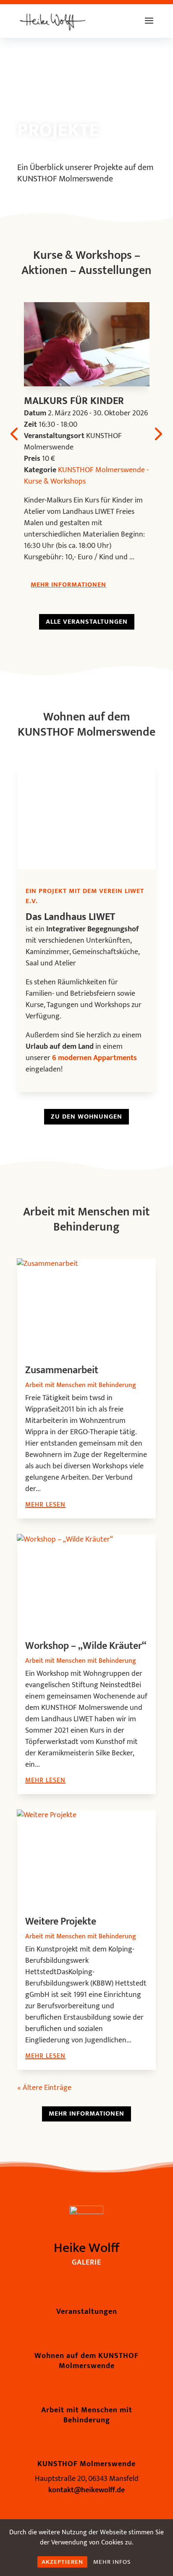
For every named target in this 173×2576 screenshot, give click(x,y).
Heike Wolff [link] (86, 2248)
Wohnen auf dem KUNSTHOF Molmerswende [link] (86, 2361)
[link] (52, 21)
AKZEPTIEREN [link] (62, 2562)
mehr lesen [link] (45, 1505)
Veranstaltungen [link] (87, 2312)
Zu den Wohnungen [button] (86, 1117)
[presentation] (14, 433)
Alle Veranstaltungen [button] (87, 622)
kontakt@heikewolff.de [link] (86, 2490)
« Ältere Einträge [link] (44, 2088)
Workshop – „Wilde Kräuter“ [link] (86, 1646)
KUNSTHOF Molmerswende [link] (86, 2464)
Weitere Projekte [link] (61, 1922)
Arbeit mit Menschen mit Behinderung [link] (81, 1385)
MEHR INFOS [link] (112, 2562)
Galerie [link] (86, 2262)
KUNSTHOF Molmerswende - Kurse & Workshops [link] (86, 476)
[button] (149, 26)
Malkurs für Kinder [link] (74, 401)
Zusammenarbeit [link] (62, 1370)
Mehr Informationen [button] (68, 585)
